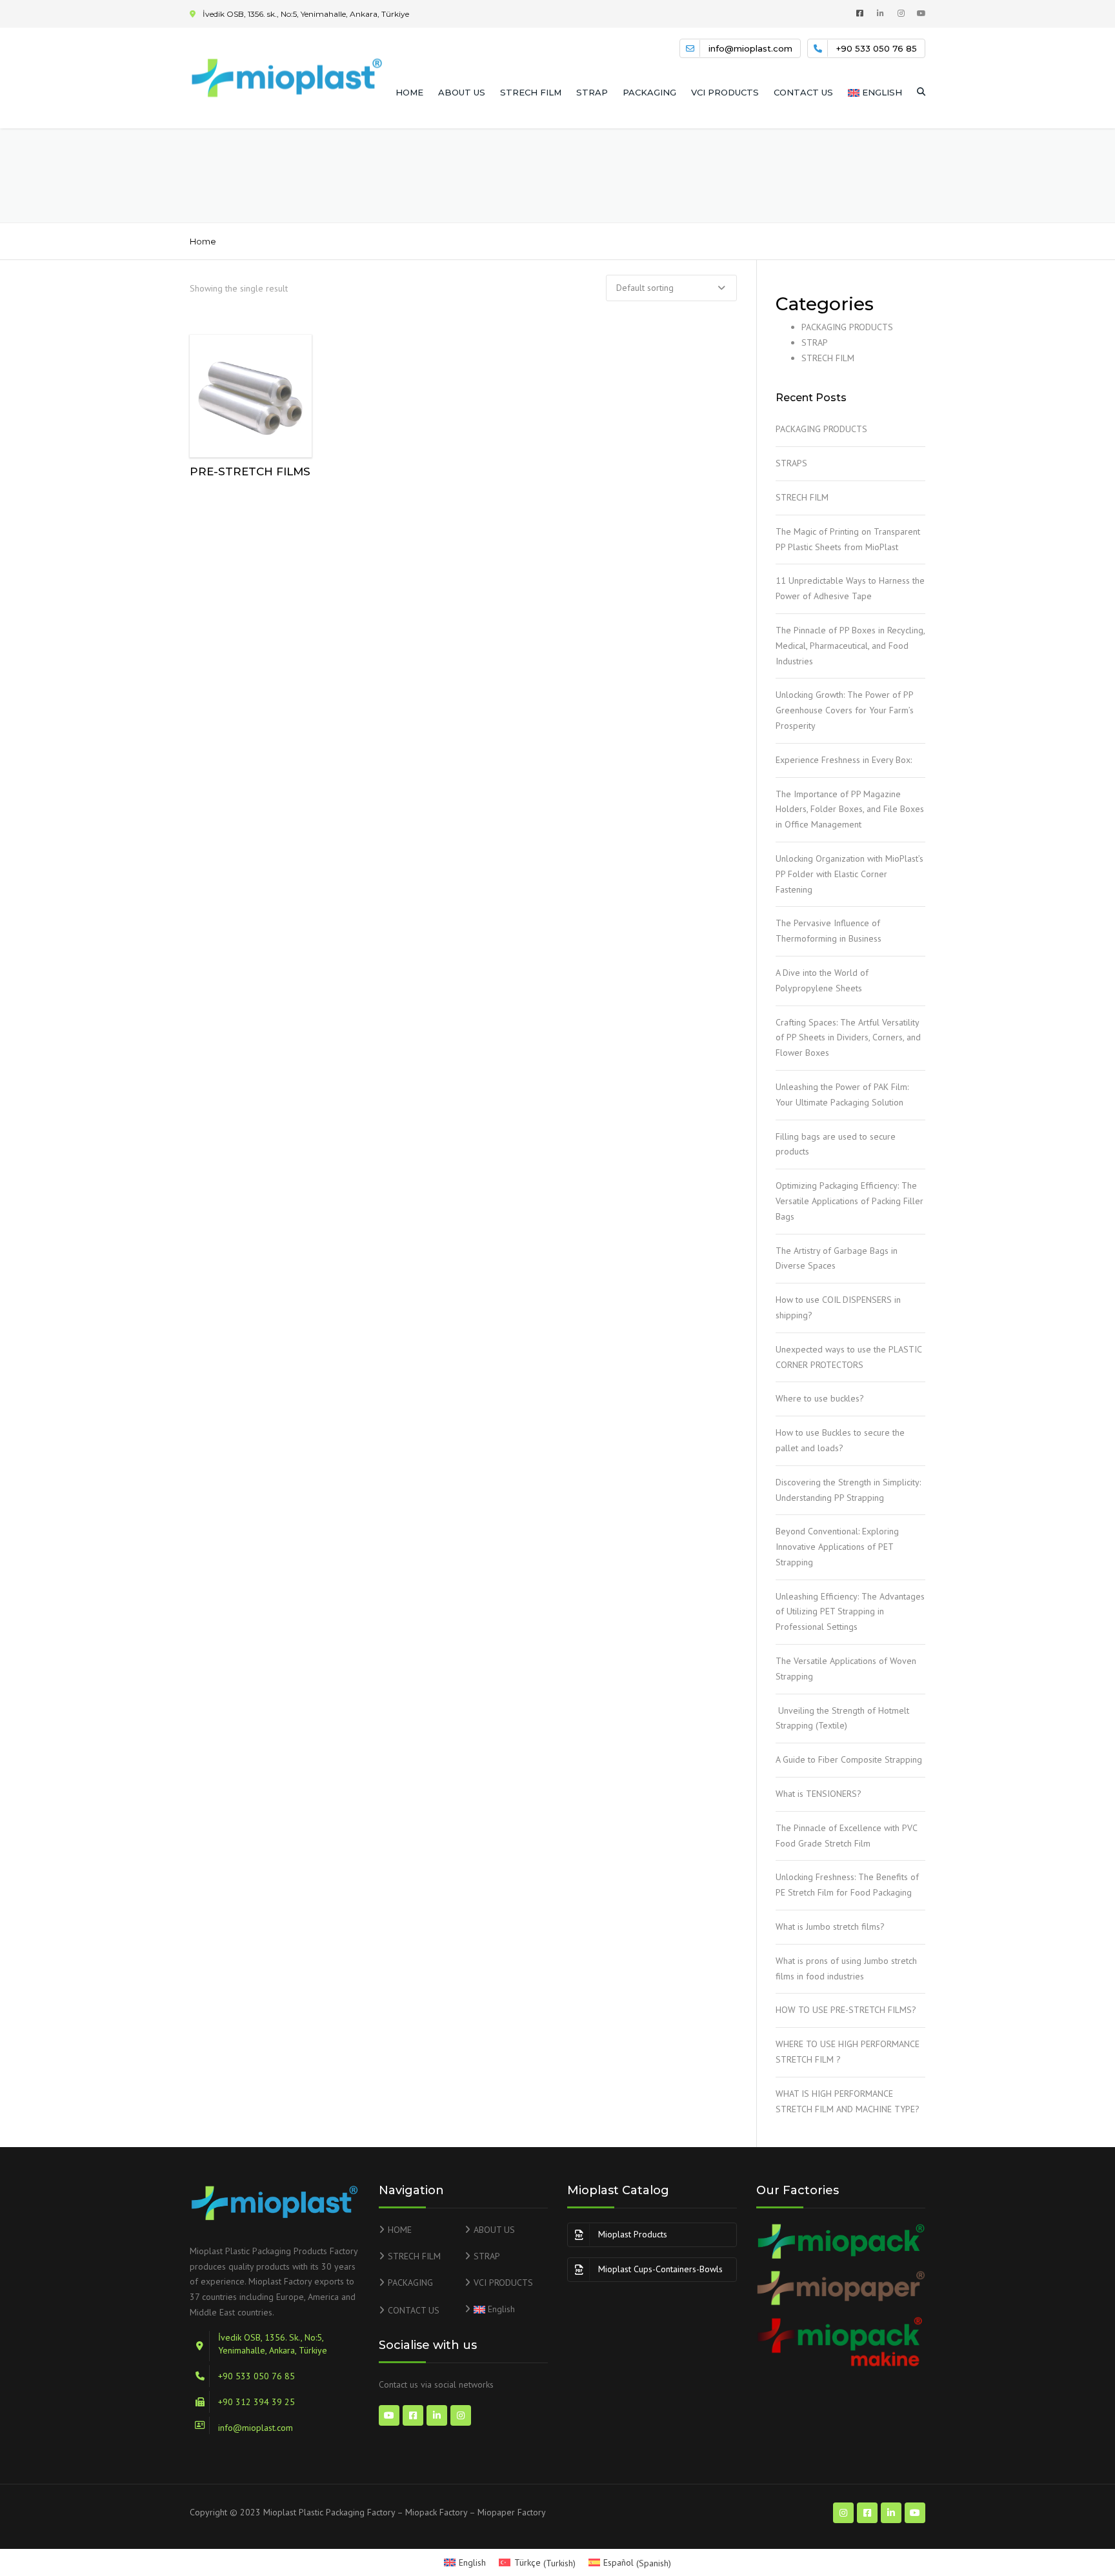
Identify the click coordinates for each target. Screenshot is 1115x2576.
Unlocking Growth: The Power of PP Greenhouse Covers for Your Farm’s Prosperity (845, 710)
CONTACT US (803, 92)
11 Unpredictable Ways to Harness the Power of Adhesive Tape (850, 588)
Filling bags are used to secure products (836, 1144)
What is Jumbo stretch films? (831, 1927)
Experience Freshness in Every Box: (846, 760)
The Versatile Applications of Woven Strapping (846, 1669)
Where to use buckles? (821, 1398)
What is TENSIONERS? (820, 1794)
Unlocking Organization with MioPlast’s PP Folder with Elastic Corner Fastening (849, 874)
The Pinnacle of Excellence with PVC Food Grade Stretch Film (846, 1836)
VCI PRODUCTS (725, 92)
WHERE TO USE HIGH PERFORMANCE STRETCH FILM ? (848, 2052)
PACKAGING (649, 92)
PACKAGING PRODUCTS (847, 327)
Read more (251, 393)
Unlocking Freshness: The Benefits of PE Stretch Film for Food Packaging (847, 1885)
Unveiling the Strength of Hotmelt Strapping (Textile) (842, 1718)
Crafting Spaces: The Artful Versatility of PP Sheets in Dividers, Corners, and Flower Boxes (848, 1038)
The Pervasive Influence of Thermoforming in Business (830, 931)
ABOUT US (462, 92)
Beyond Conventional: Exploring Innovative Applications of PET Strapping (837, 1547)
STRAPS (791, 463)
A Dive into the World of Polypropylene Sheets (822, 980)
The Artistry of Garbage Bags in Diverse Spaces (837, 1258)
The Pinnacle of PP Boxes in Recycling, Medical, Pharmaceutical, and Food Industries (850, 646)
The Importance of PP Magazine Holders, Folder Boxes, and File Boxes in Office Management (850, 809)
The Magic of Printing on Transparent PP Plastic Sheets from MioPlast (848, 539)
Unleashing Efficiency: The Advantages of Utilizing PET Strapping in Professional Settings (850, 1612)
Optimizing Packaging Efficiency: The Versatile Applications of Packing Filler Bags (849, 1201)
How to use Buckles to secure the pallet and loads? (840, 1440)
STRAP (592, 92)
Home (203, 241)
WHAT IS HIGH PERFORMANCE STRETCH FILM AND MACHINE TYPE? (850, 2101)
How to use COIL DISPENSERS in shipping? (838, 1307)
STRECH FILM (531, 92)
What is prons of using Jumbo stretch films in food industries (846, 1968)
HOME (409, 92)
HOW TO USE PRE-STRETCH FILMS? (849, 2010)
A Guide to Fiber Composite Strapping (850, 1759)
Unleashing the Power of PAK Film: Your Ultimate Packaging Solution (842, 1095)
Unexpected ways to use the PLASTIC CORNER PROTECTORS (849, 1357)
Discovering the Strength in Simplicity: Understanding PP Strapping (848, 1490)
